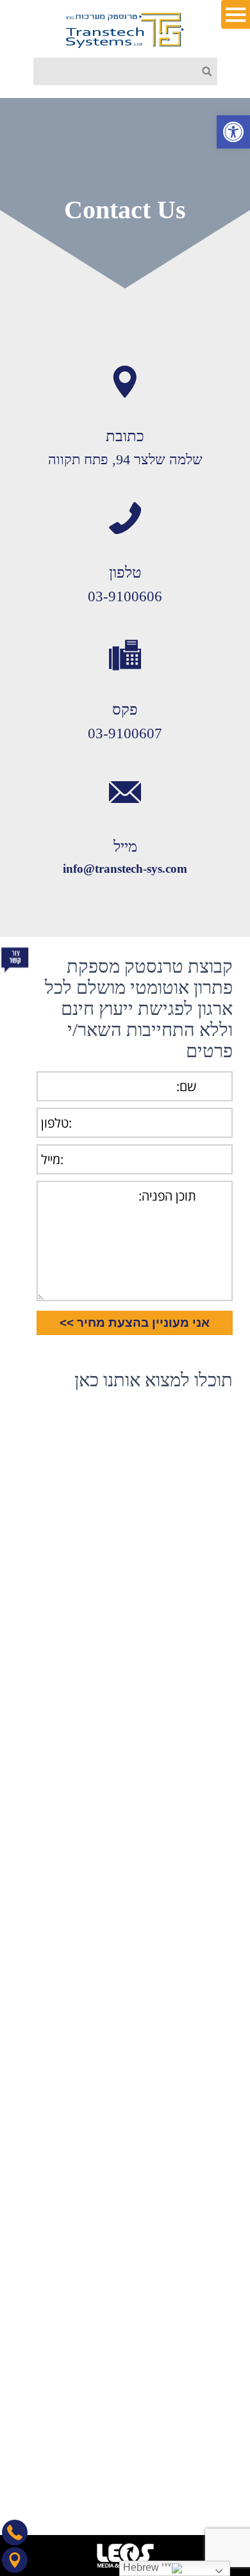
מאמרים (207, 1839)
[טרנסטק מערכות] (125, 30)
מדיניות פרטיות (194, 1913)
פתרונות (207, 1802)
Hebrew (142, 2567)
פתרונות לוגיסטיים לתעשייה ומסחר (155, 2106)
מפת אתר (204, 1932)
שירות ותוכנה (197, 1820)
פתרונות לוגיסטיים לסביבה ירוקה (160, 2069)
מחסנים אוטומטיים (186, 2217)
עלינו (214, 1857)
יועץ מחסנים (199, 2291)
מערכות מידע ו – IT (184, 2143)
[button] (233, 132)
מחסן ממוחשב (196, 2236)
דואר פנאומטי (196, 2310)
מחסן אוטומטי (196, 2273)
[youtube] (130, 2479)
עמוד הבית (202, 1783)
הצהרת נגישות (195, 1894)
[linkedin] (159, 2479)
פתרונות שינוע (196, 2180)
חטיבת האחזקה (193, 2013)
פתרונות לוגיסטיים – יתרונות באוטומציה (146, 2087)
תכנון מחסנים (197, 2161)
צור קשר (206, 1876)
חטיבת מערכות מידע (182, 2050)
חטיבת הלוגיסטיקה (186, 2031)
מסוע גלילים (200, 2199)
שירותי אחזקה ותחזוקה (179, 2124)
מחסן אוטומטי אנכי (186, 2254)
